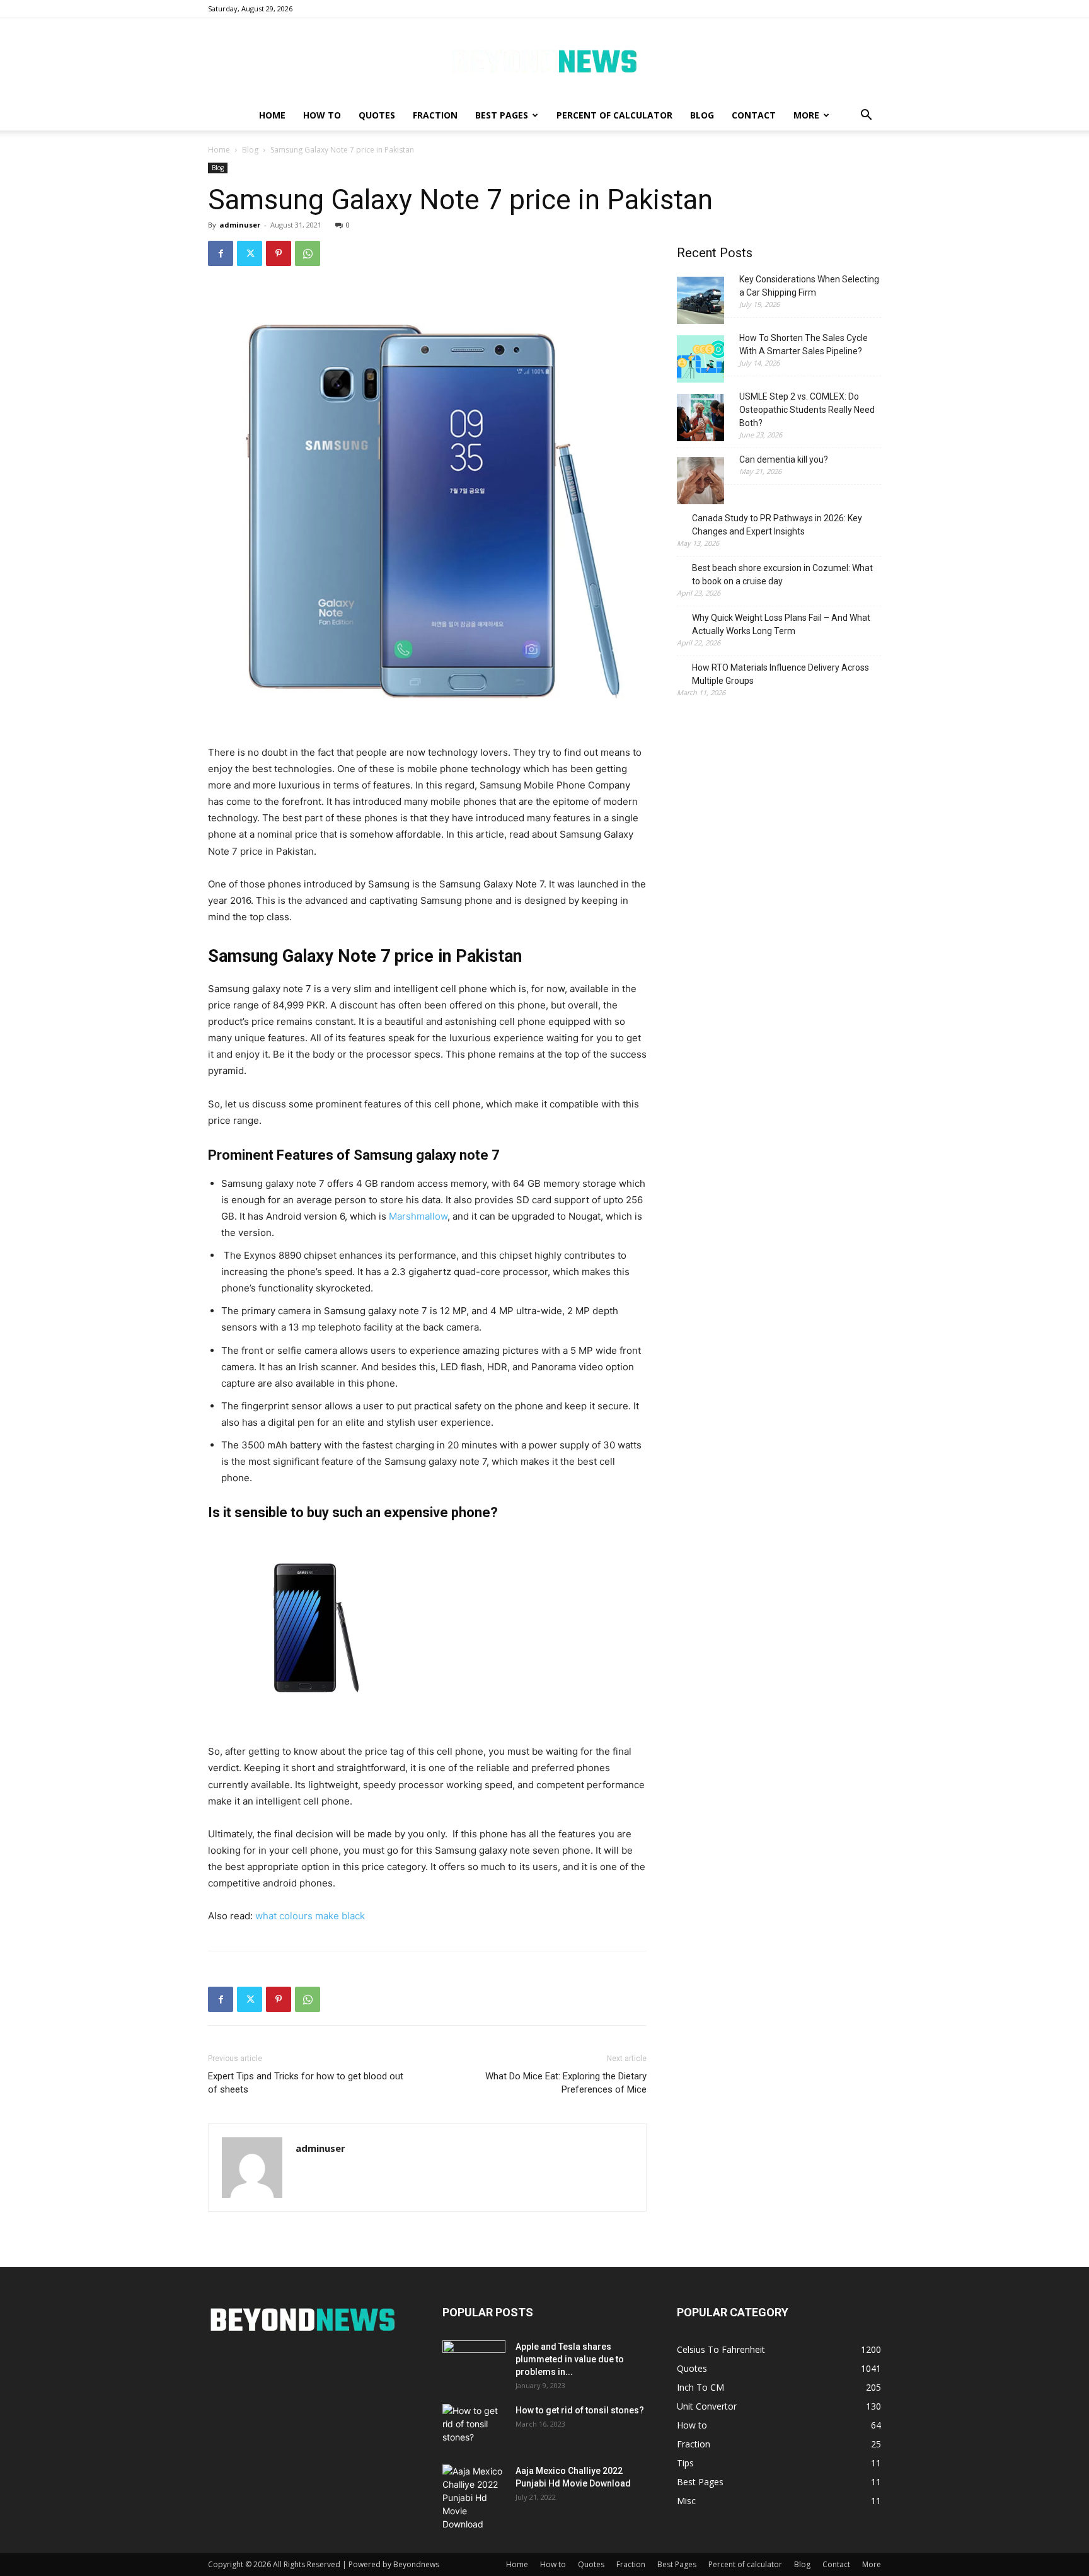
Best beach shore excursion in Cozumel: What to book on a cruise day (782, 575)
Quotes (377, 115)
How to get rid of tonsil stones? (580, 2410)
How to (322, 115)
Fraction (435, 115)
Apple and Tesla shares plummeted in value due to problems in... (570, 2359)
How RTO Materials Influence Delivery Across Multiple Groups (781, 674)
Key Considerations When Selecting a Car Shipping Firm (809, 286)
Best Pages (502, 115)
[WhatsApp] (308, 253)
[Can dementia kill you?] (700, 482)
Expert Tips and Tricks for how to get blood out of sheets (306, 2083)
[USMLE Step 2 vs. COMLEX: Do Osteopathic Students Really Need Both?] (700, 419)
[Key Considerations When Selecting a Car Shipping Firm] (700, 302)
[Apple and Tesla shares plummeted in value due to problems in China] (474, 2362)
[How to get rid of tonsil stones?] (474, 2426)
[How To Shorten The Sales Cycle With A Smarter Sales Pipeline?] (700, 361)
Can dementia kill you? (784, 459)
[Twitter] (250, 253)
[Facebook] (221, 253)
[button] (866, 116)
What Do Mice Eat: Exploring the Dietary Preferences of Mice (566, 2083)
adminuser (240, 225)
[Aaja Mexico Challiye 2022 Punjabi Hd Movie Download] (474, 2498)
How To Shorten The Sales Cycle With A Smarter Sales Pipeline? (804, 344)
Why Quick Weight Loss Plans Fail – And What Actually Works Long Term (781, 624)
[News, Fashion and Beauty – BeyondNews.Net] (544, 60)
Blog (702, 115)
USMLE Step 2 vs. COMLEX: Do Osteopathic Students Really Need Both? (807, 410)
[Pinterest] (279, 253)
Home (272, 115)
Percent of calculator (614, 115)
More (806, 115)
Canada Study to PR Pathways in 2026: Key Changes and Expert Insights (777, 525)
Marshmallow (418, 1216)
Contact (754, 115)
